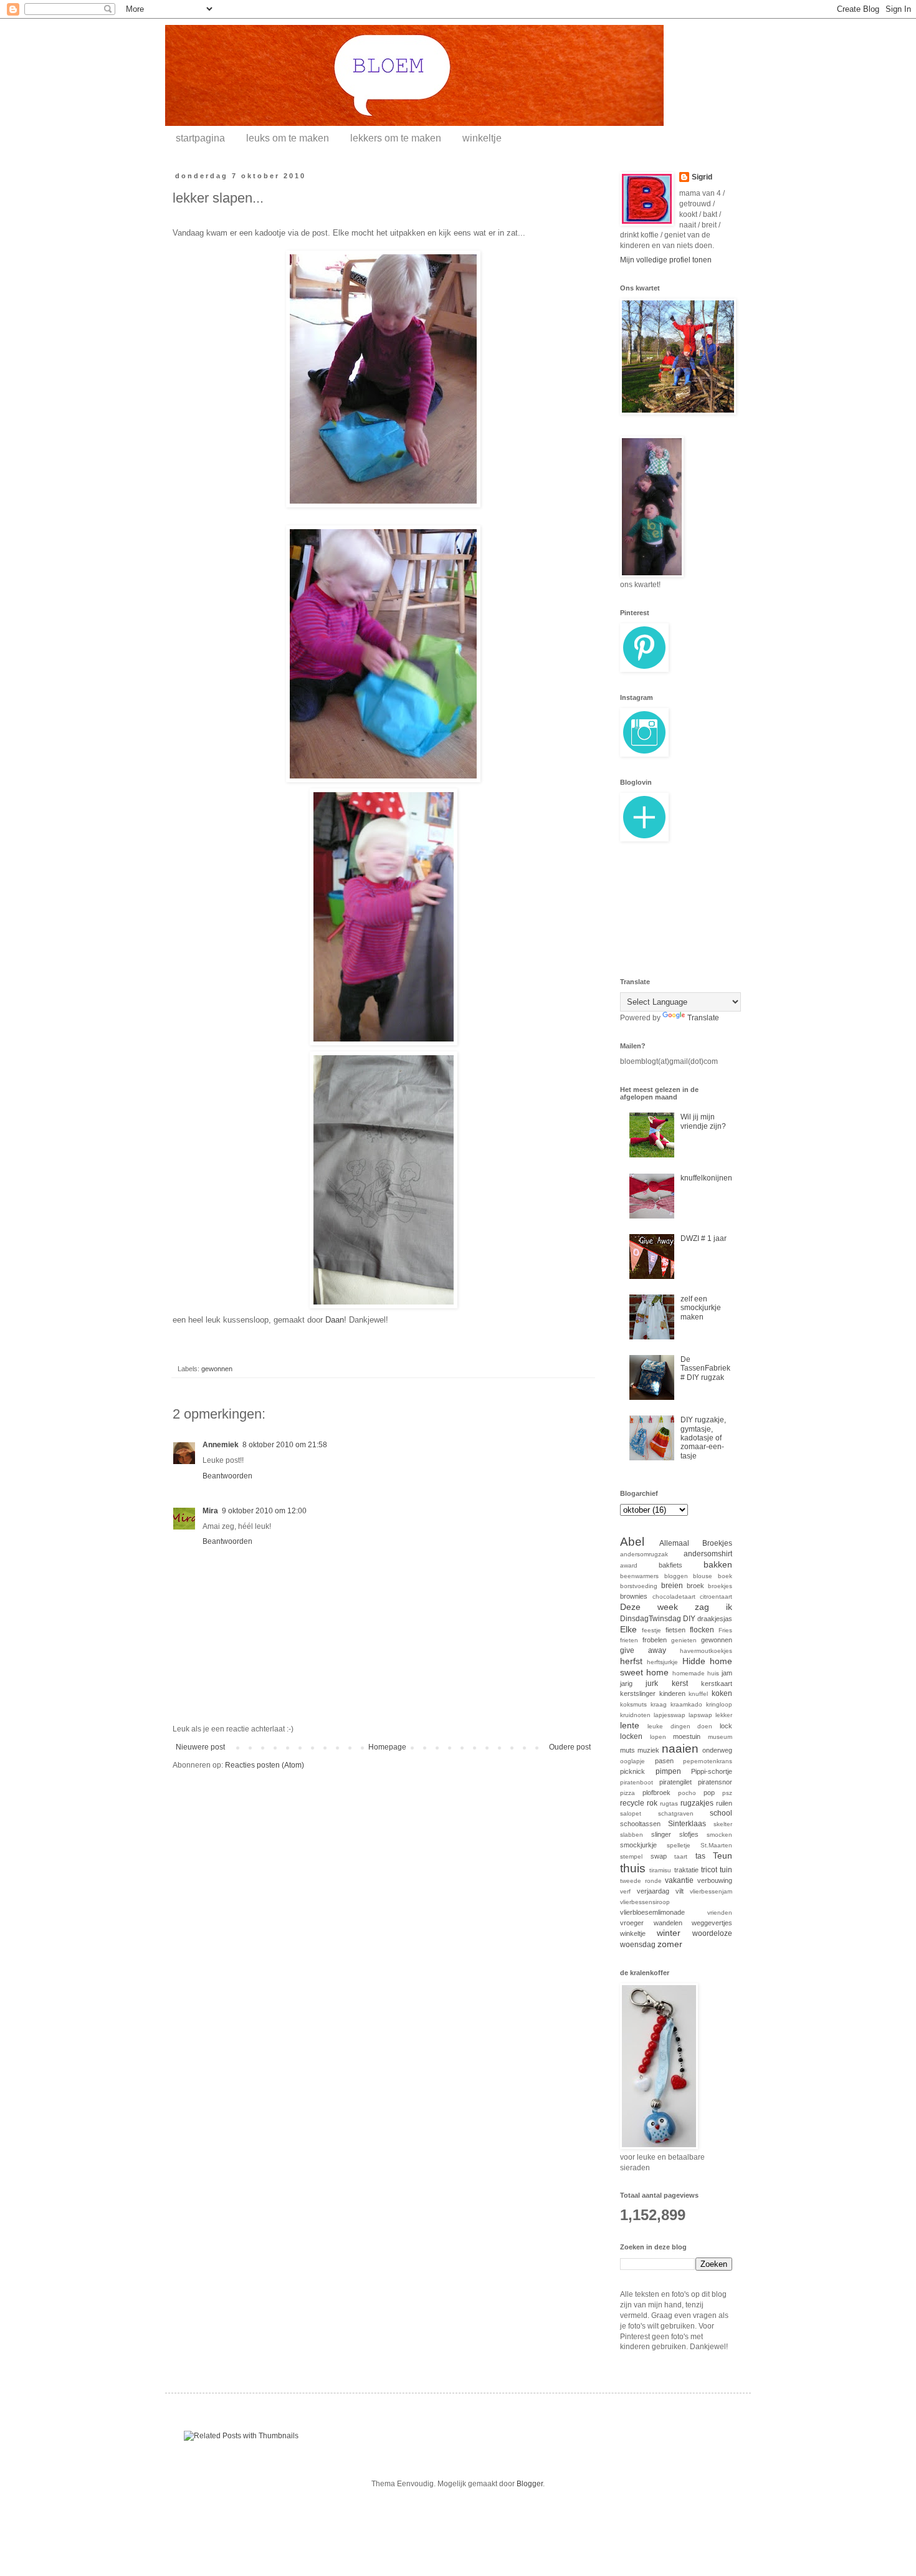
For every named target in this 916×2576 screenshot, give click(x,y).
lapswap (700, 1715)
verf (625, 1891)
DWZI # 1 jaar (704, 1238)
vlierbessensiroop (645, 1902)
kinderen (672, 1693)
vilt (680, 1891)
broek (695, 1586)
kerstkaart (717, 1683)
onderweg (717, 1750)
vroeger (632, 1923)
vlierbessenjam (711, 1891)
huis (713, 1673)
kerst (680, 1683)
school (721, 1813)
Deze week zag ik (676, 1607)
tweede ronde (641, 1881)
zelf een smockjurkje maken (701, 1308)
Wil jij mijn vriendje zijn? (703, 1121)
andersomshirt (708, 1554)
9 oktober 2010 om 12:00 (264, 1511)
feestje (651, 1630)
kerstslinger (638, 1693)
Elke (628, 1629)
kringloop (719, 1704)
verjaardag (653, 1891)
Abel (632, 1542)
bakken (718, 1564)
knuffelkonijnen (706, 1178)
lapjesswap (670, 1715)
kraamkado (686, 1704)
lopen (658, 1737)
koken (722, 1693)
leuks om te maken (288, 138)
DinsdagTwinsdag (651, 1619)
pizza (627, 1793)
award (629, 1565)
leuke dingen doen (680, 1726)
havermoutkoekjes (706, 1651)
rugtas (669, 1803)
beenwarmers (639, 1576)
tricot (709, 1870)
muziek (648, 1750)
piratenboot (637, 1782)
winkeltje (482, 138)
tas (700, 1856)
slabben (632, 1835)
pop (709, 1793)
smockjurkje (638, 1845)
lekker (724, 1715)
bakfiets (670, 1565)
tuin (726, 1870)
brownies (634, 1596)
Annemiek (221, 1445)
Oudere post (570, 1747)
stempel (631, 1856)
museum (720, 1737)
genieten (684, 1640)
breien (672, 1586)
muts (627, 1750)
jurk (652, 1683)
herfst (631, 1661)
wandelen (668, 1923)
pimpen (668, 1771)
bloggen (676, 1576)
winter (669, 1933)
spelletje (679, 1845)
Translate (703, 1018)
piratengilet (675, 1782)
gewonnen (217, 1369)
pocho (687, 1793)
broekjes (720, 1586)
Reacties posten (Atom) (265, 1765)
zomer (670, 1944)
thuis (633, 1868)
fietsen (675, 1630)
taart (681, 1856)
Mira (210, 1511)
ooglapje (632, 1761)
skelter (723, 1824)
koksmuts (633, 1704)
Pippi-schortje (712, 1771)
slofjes (689, 1834)
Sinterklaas (687, 1824)
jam (727, 1673)
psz (727, 1793)
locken (631, 1736)
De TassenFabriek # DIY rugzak (705, 1368)
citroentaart (716, 1597)
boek (725, 1576)
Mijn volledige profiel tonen (666, 260)
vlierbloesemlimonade (652, 1912)
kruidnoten (635, 1715)
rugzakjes (697, 1803)
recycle (632, 1803)
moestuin (687, 1736)
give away (643, 1650)
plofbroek (656, 1793)
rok (652, 1803)
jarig (626, 1683)
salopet (631, 1813)
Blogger (530, 2484)
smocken (719, 1835)
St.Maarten (716, 1845)
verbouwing (715, 1880)
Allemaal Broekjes (696, 1543)
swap (659, 1856)
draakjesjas (715, 1619)
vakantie (679, 1880)
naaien (680, 1749)
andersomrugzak (644, 1554)
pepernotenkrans (708, 1761)
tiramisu (660, 1870)
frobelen (655, 1640)
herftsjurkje (662, 1662)
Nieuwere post (200, 1747)
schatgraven (676, 1813)
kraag (659, 1704)
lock (726, 1726)
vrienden (720, 1913)
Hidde (694, 1661)
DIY (689, 1619)
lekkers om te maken (396, 138)
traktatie (686, 1870)
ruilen (724, 1803)
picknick (632, 1771)
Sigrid (702, 177)
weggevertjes (712, 1923)
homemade (689, 1673)
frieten (629, 1640)
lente (630, 1725)
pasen (664, 1761)
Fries (725, 1630)
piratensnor (715, 1782)
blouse (703, 1576)
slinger (661, 1834)
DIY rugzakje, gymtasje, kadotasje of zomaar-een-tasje (703, 1438)
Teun (723, 1855)
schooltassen (640, 1824)
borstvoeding (639, 1586)
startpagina (200, 138)
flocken (702, 1630)
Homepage (387, 1747)
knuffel (698, 1694)
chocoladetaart (674, 1597)
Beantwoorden (227, 1476)
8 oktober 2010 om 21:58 (285, 1445)
